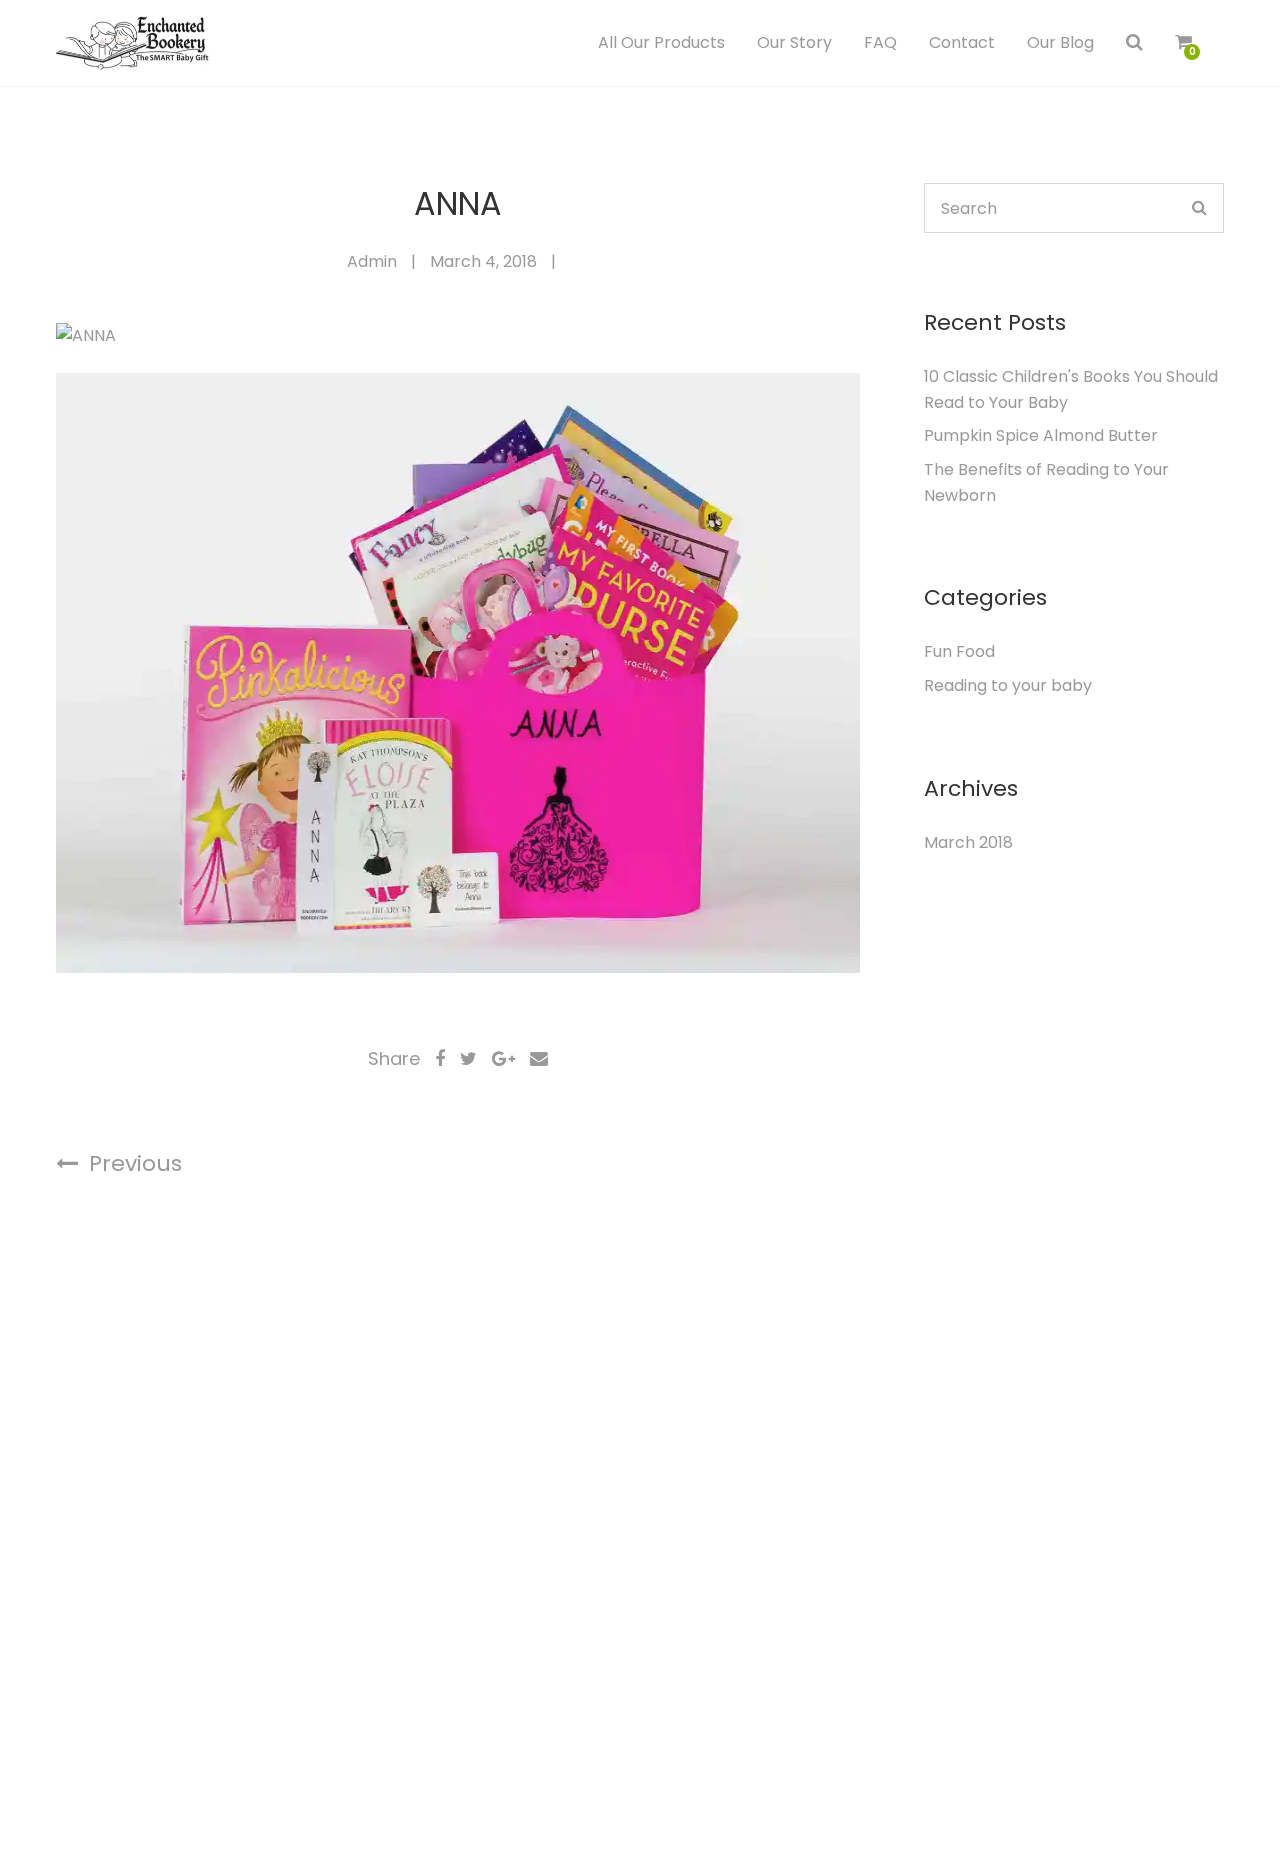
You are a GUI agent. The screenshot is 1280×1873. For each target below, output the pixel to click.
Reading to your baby (1008, 685)
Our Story (794, 42)
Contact (962, 42)
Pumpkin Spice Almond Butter (1041, 435)
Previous (132, 1163)
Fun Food (959, 651)
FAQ (880, 42)
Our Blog (1060, 42)
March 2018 (968, 842)
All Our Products (661, 42)
